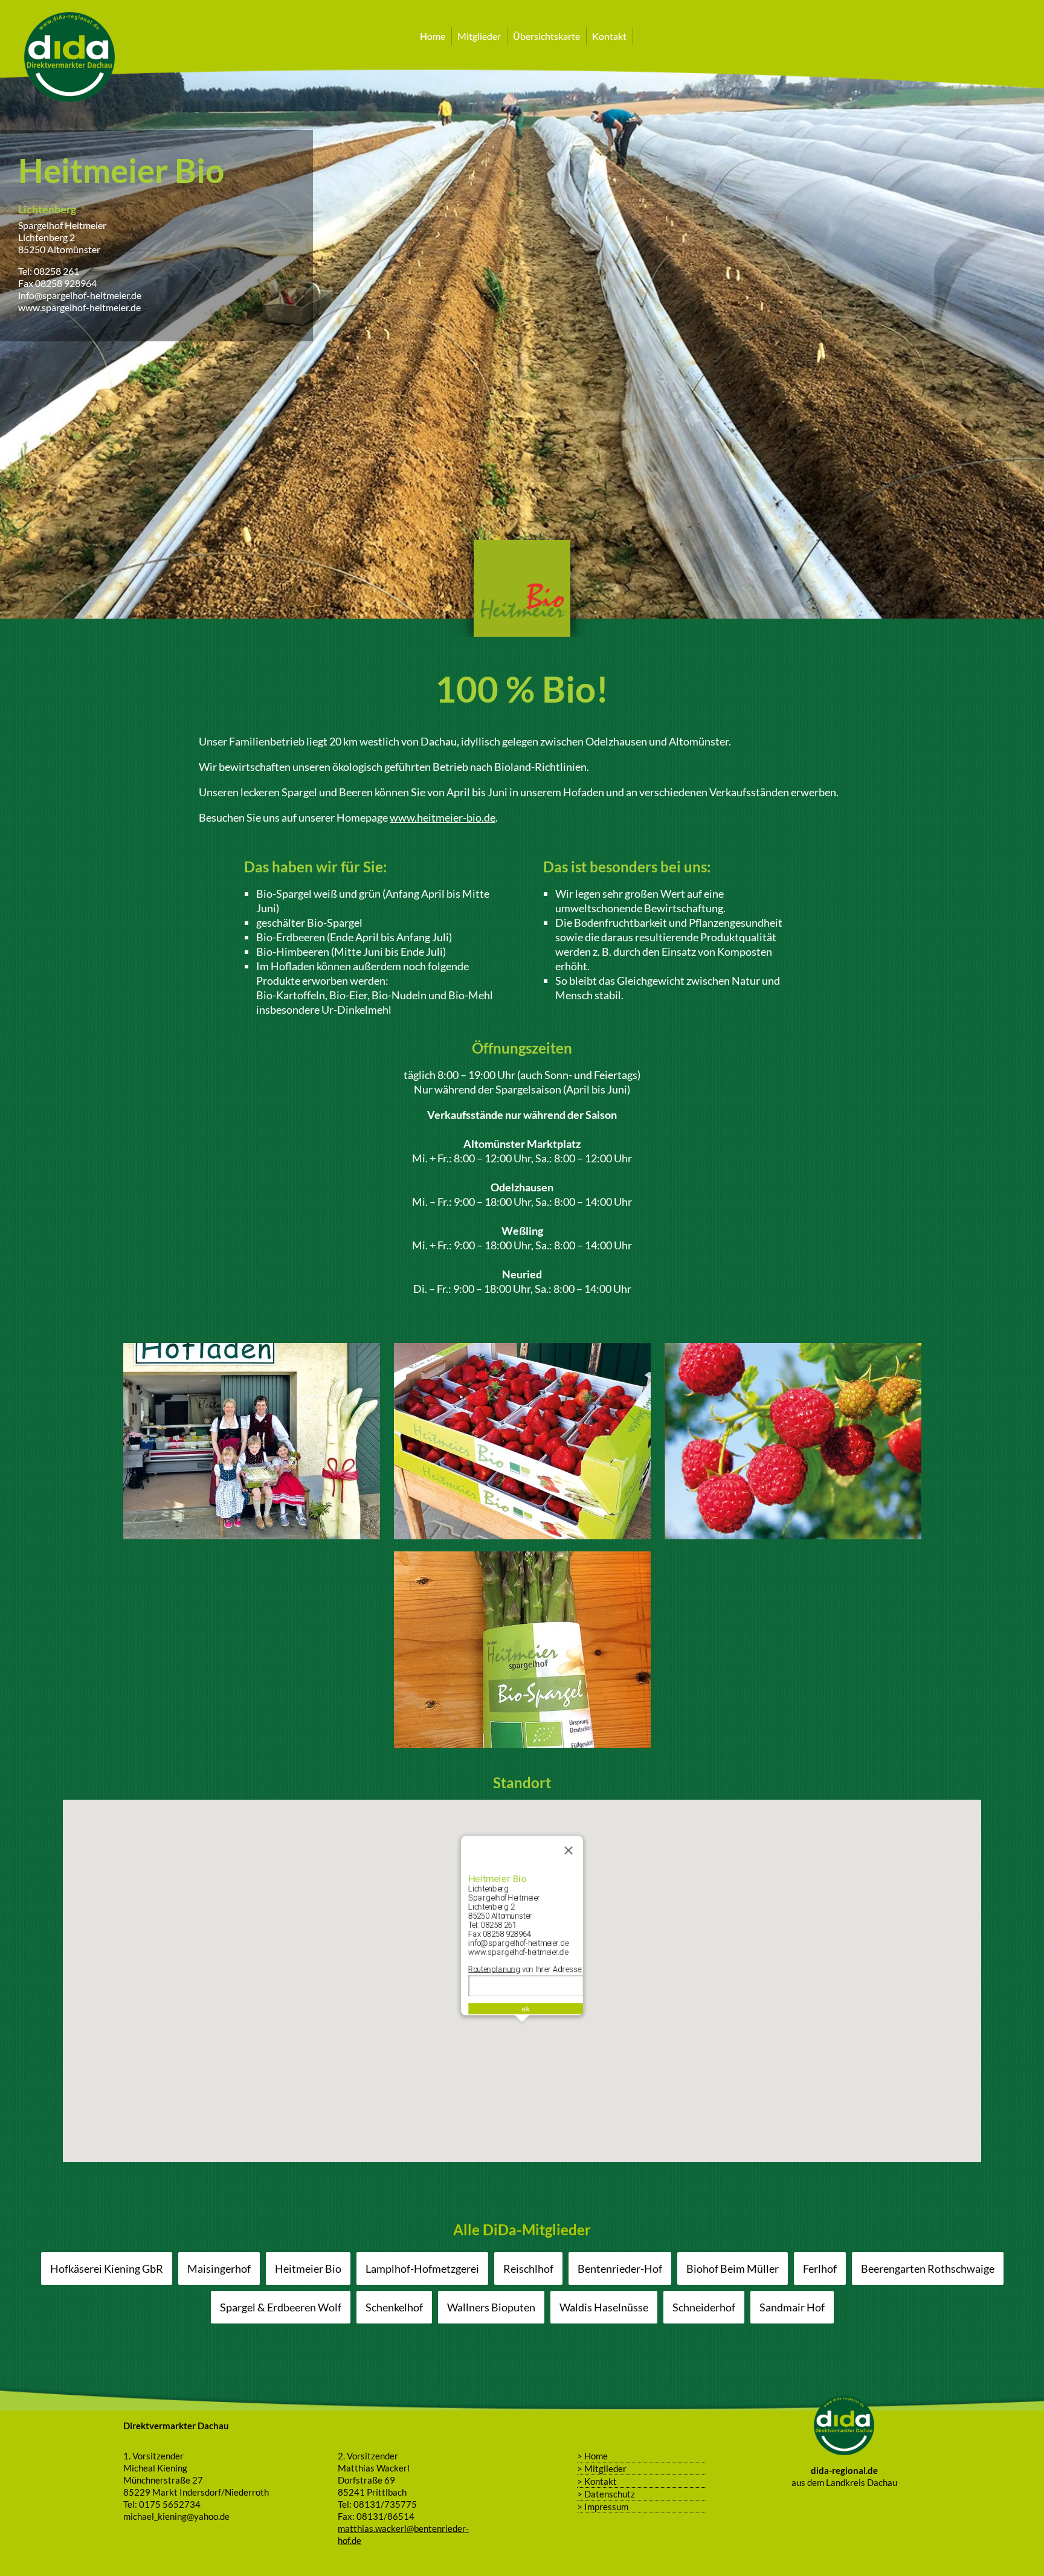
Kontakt (609, 36)
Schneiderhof (704, 2307)
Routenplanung (494, 1969)
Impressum (606, 2507)
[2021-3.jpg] (793, 1532)
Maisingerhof (219, 2268)
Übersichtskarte (546, 36)
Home (433, 36)
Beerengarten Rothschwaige (928, 2268)
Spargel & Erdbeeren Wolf (281, 2307)
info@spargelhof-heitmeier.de (80, 295)
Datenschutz (610, 2494)
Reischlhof (528, 2268)
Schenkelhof (394, 2307)
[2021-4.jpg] (522, 1740)
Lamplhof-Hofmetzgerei (422, 2268)
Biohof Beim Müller (733, 2268)
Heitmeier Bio (308, 2268)
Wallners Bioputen (491, 2307)
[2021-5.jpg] (252, 1532)
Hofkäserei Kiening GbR (107, 2268)
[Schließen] (569, 1850)
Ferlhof (820, 2268)
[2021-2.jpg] (522, 1532)
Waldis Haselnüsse (604, 2307)
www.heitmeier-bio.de (443, 817)
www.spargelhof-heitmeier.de (79, 307)
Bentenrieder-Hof (620, 2268)
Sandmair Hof (792, 2307)
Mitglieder (479, 36)
